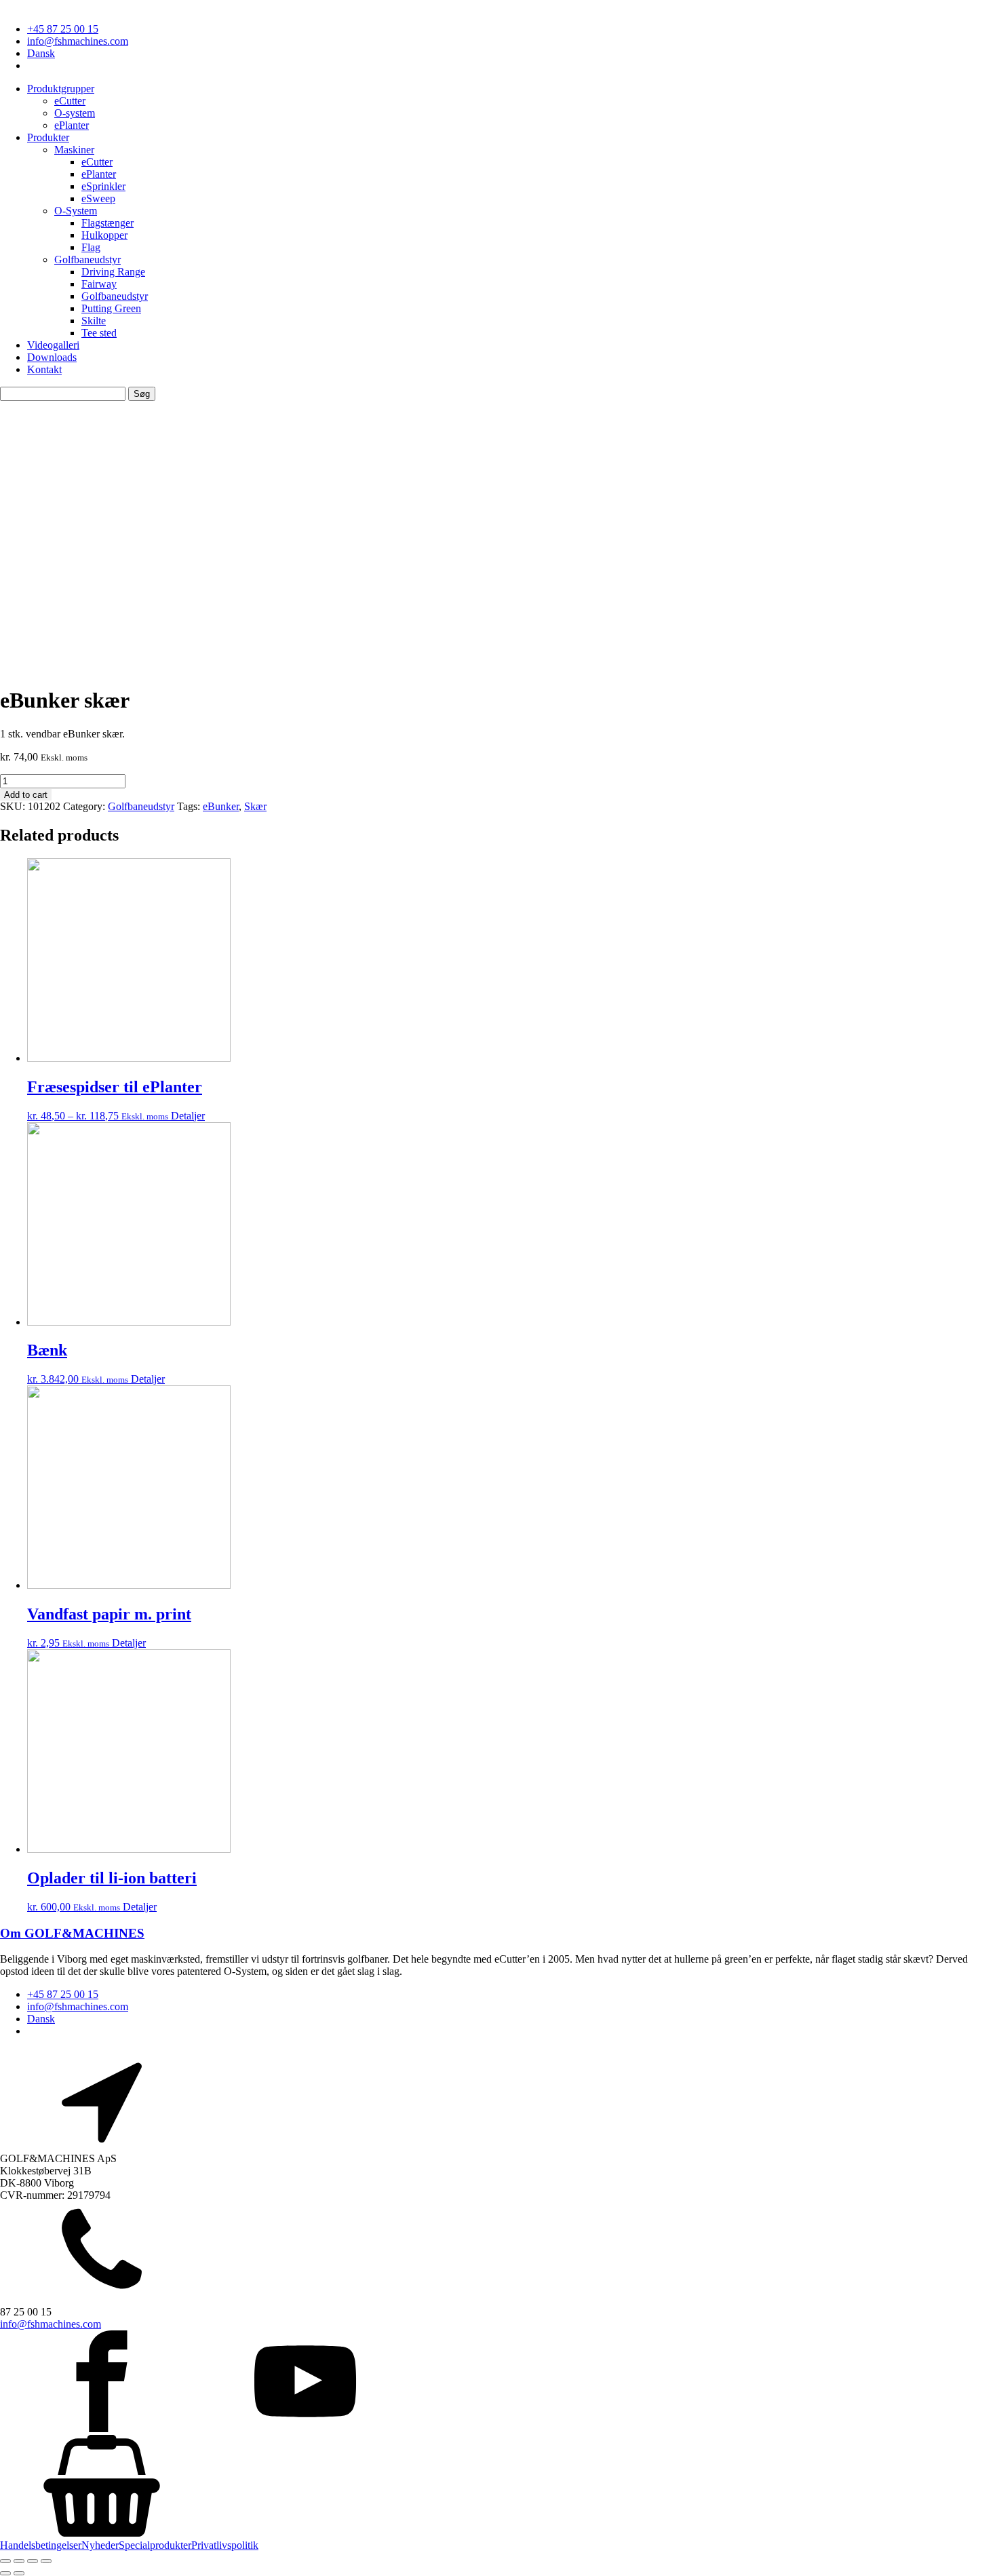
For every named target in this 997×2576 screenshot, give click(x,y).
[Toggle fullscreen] (33, 2561)
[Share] (19, 2561)
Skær (255, 806)
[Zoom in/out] (46, 2561)
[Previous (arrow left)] (5, 2573)
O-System (76, 211)
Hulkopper (104, 235)
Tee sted (99, 333)
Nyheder (100, 2545)
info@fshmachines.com (78, 41)
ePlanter (72, 125)
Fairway (99, 284)
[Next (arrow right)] (19, 2573)
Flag (91, 247)
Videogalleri (53, 345)
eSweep (98, 198)
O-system (75, 113)
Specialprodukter (155, 2545)
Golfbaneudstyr (87, 259)
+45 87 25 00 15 (63, 29)
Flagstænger (107, 223)
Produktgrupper (61, 89)
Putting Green (111, 308)
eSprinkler (103, 186)
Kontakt (44, 369)
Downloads (52, 357)
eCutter (70, 101)
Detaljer (188, 1116)
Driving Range (113, 272)
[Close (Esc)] (5, 2561)
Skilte (94, 321)
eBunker (221, 806)
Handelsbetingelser (41, 2545)
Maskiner (74, 150)
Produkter (48, 137)
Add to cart (26, 795)
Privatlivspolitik (225, 2545)
